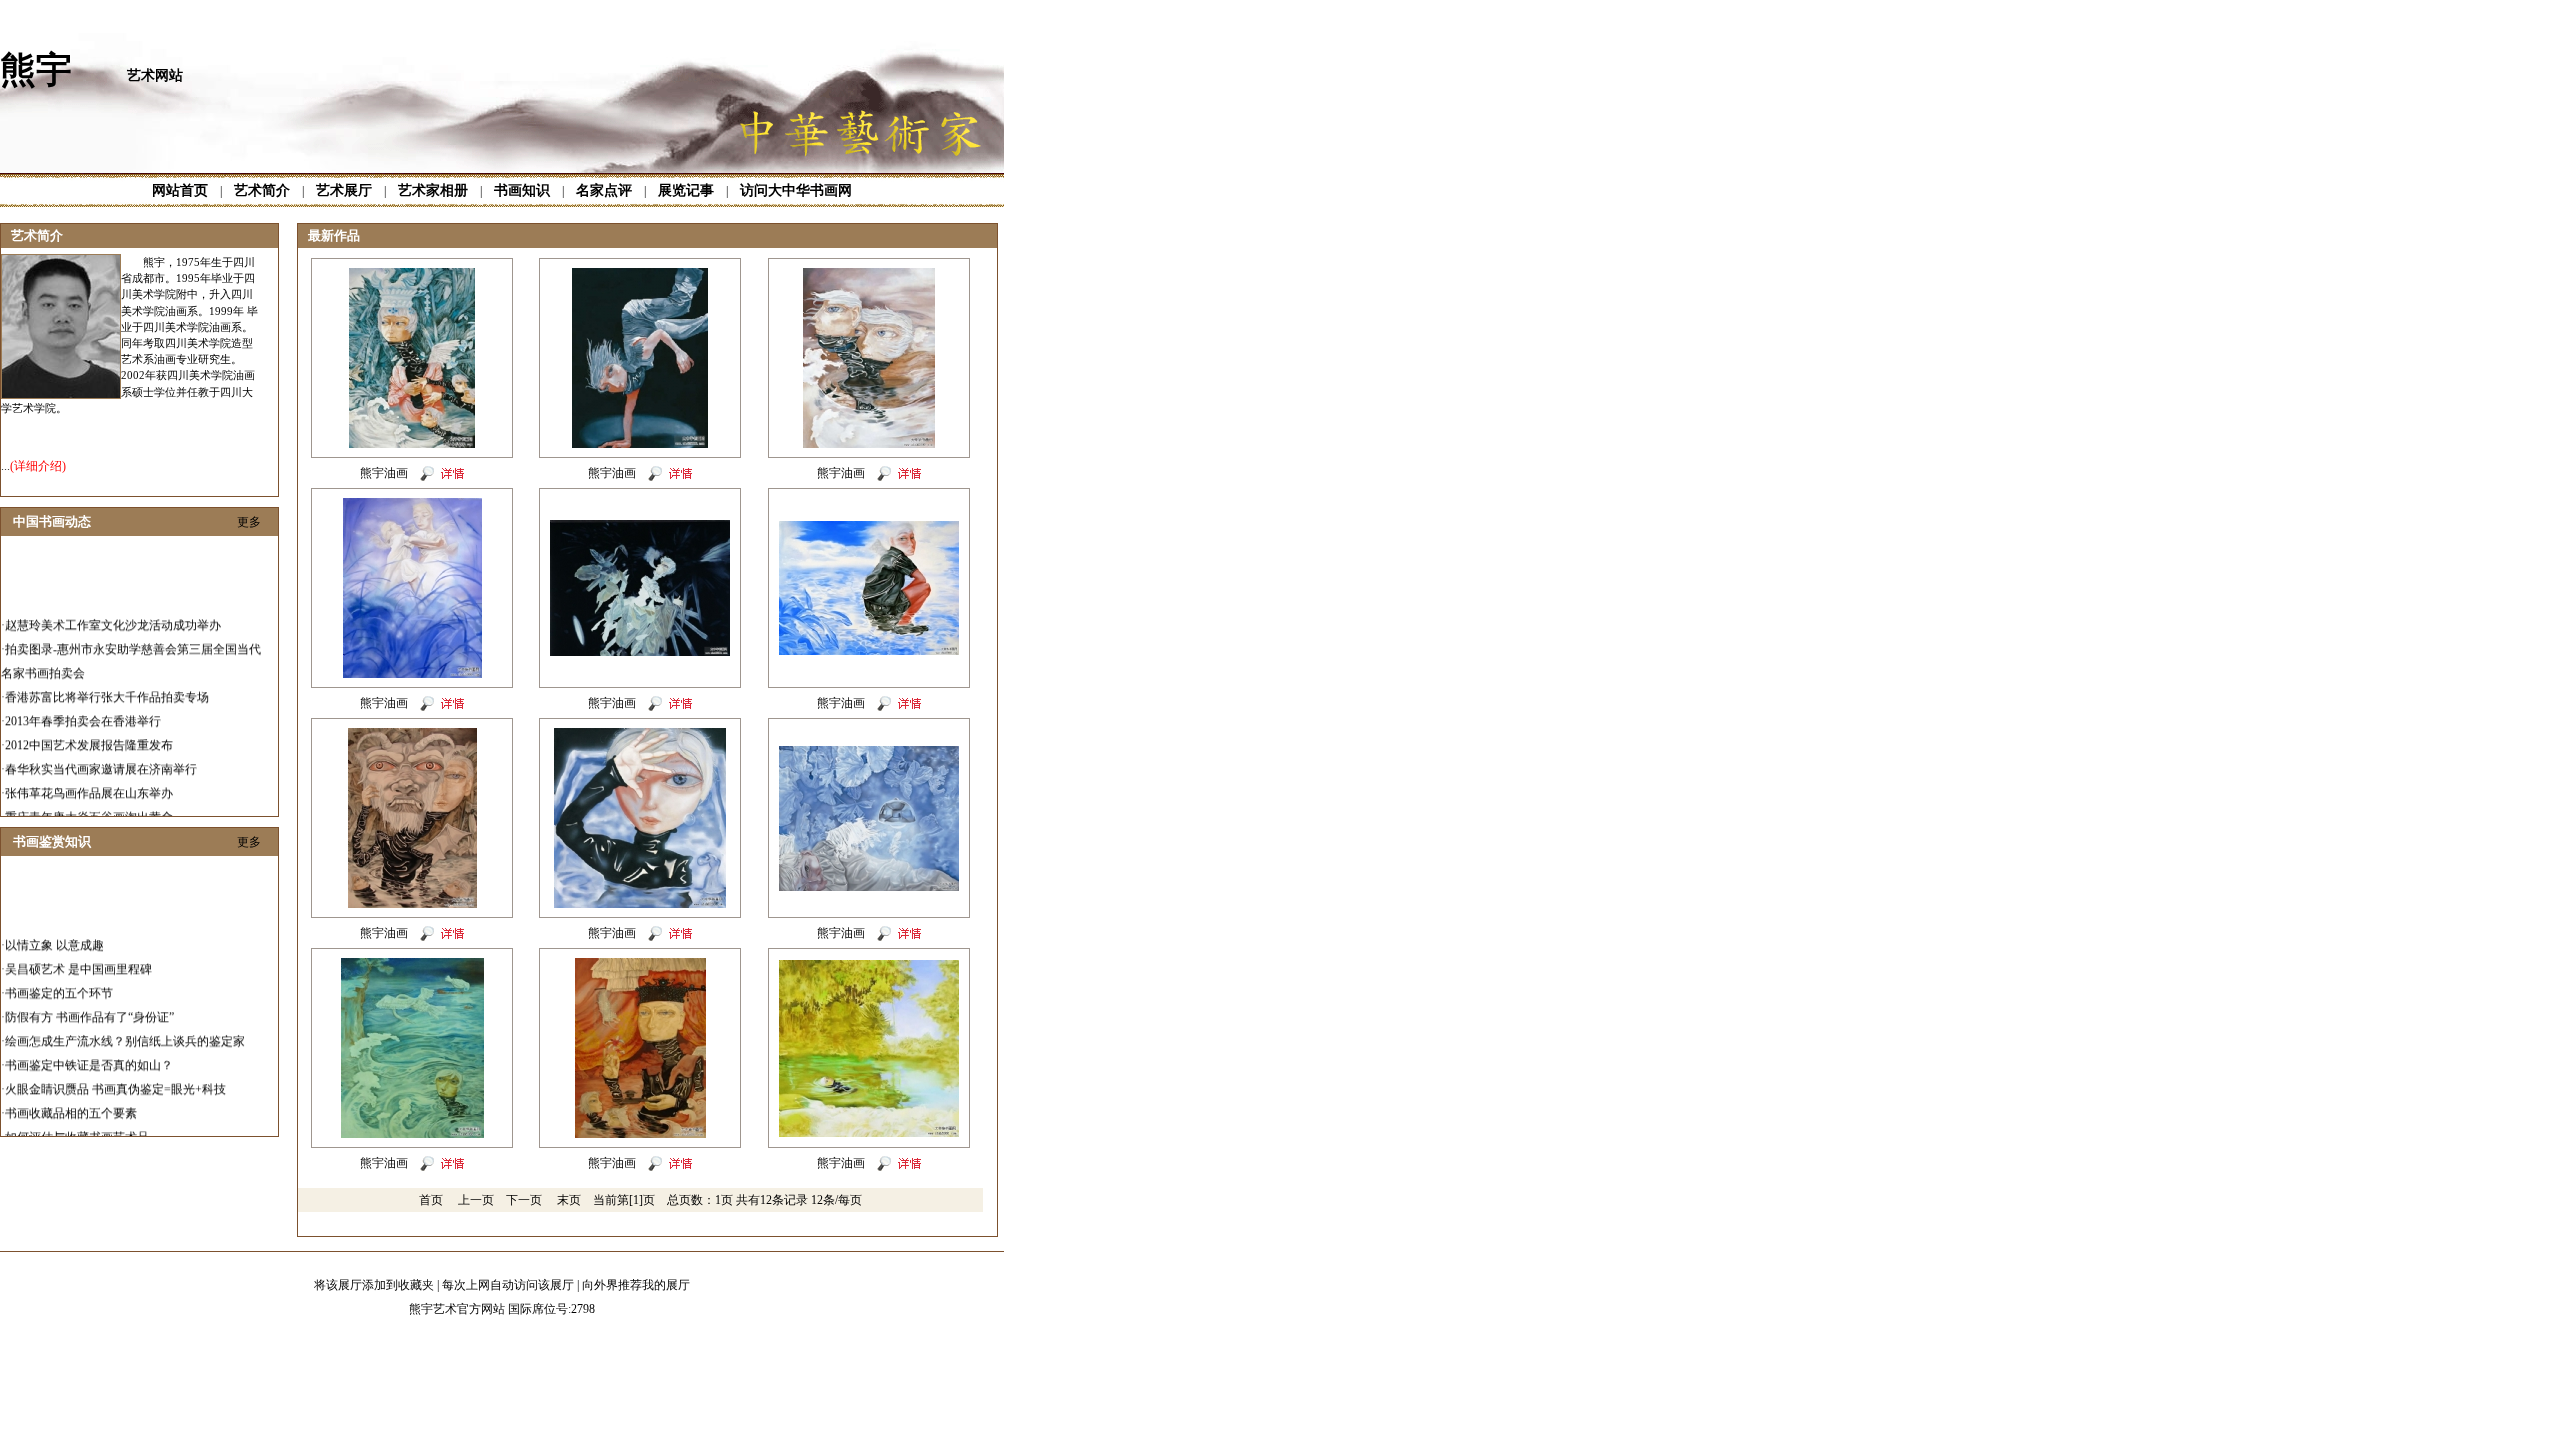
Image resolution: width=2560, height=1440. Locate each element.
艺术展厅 (344, 190)
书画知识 (522, 190)
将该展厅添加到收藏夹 (374, 1285)
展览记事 (686, 190)
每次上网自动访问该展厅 (508, 1285)
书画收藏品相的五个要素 (71, 1096)
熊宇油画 (384, 473)
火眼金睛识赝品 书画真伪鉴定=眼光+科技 (115, 1072)
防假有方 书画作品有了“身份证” (89, 1000)
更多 (249, 522)
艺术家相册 (433, 190)
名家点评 (604, 190)
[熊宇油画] (412, 444)
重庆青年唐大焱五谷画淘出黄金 (89, 800)
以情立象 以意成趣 (54, 928)
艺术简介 (262, 190)
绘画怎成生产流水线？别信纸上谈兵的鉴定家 (125, 1024)
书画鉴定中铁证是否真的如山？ (89, 1048)
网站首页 (180, 190)
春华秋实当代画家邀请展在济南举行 (101, 752)
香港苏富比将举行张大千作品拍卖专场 (107, 680)
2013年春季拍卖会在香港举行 (83, 704)
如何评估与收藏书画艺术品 (77, 1120)
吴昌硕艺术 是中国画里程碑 (78, 952)
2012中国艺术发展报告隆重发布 (89, 728)
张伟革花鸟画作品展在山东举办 (89, 776)
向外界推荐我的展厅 (636, 1285)
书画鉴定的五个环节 (59, 976)
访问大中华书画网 (796, 190)
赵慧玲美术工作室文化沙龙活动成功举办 (113, 608)
